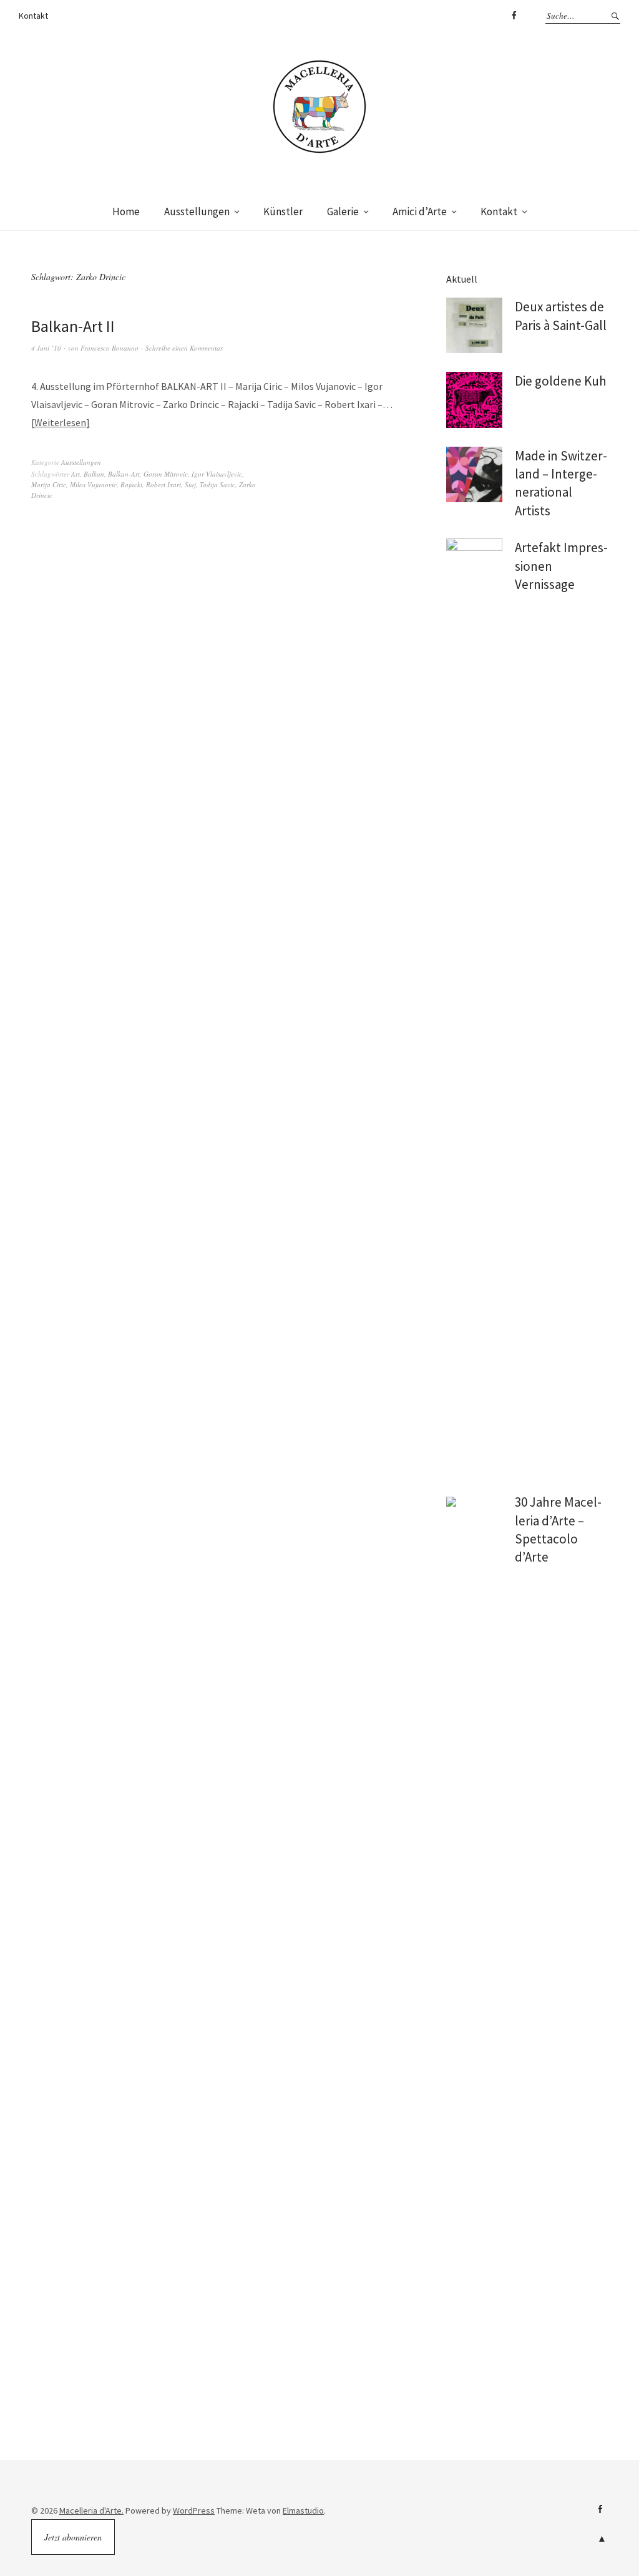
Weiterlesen (60, 422)
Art (76, 474)
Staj (190, 484)
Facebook (514, 16)
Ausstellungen (197, 211)
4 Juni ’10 (46, 348)
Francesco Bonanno (110, 348)
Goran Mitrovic (166, 474)
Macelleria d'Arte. (91, 2510)
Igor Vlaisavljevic (217, 474)
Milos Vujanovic (93, 484)
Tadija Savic (217, 484)
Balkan (94, 474)
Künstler (283, 211)
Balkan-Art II (73, 326)
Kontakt (33, 16)
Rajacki (131, 484)
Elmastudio (303, 2510)
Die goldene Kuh (561, 381)
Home (126, 211)
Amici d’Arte (420, 211)
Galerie (343, 211)
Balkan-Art (124, 474)
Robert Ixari (163, 484)
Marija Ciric (49, 484)
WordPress (194, 2510)
